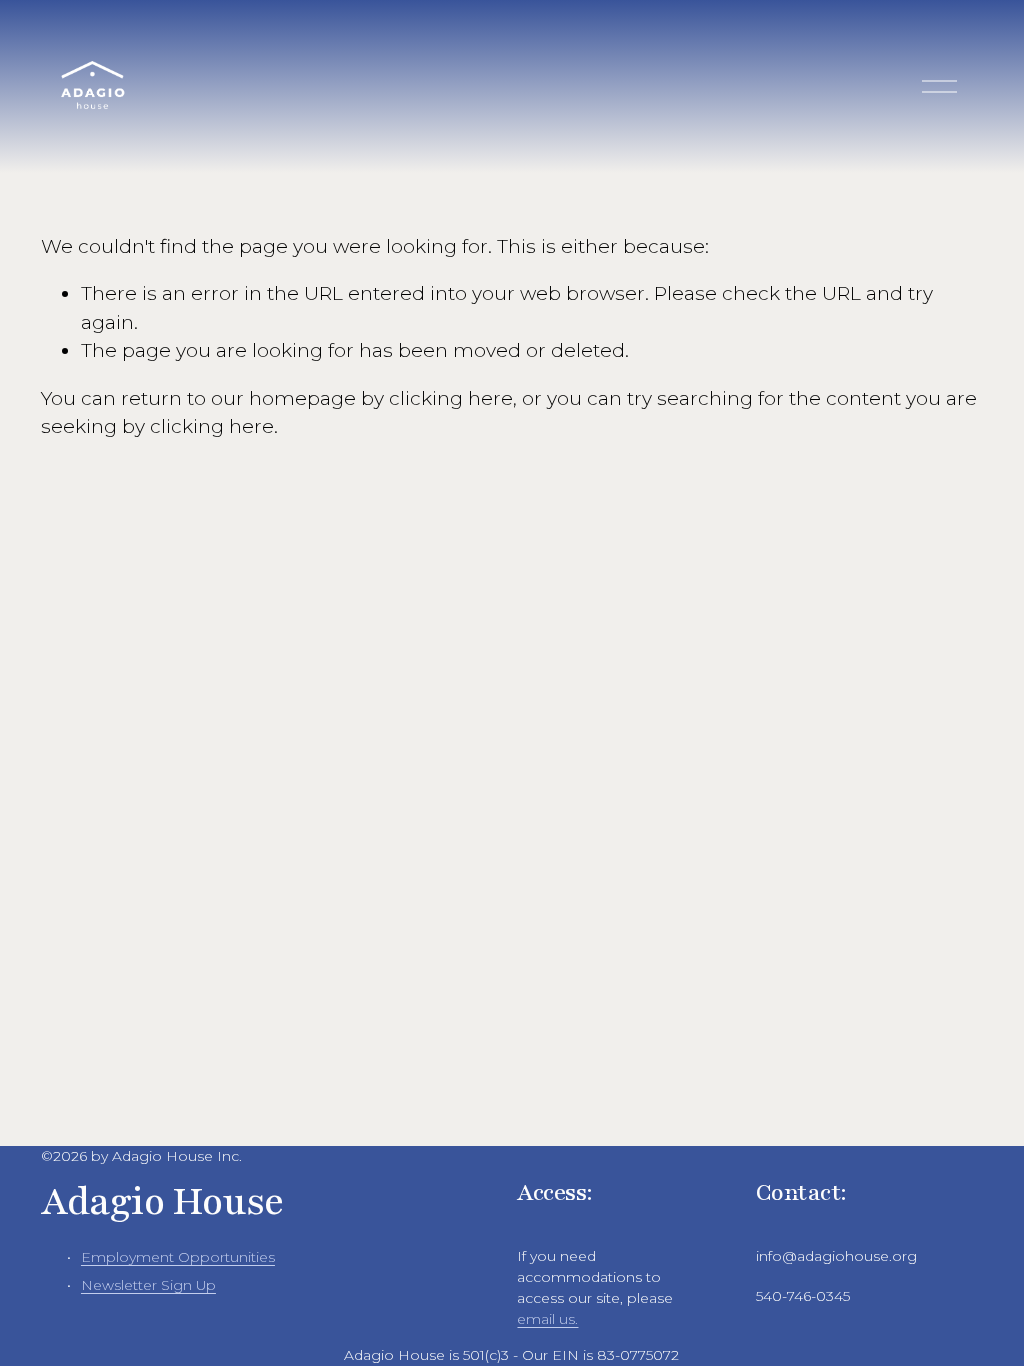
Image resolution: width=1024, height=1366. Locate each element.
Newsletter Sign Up (148, 1285)
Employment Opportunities (178, 1257)
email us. (547, 1319)
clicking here (451, 398)
